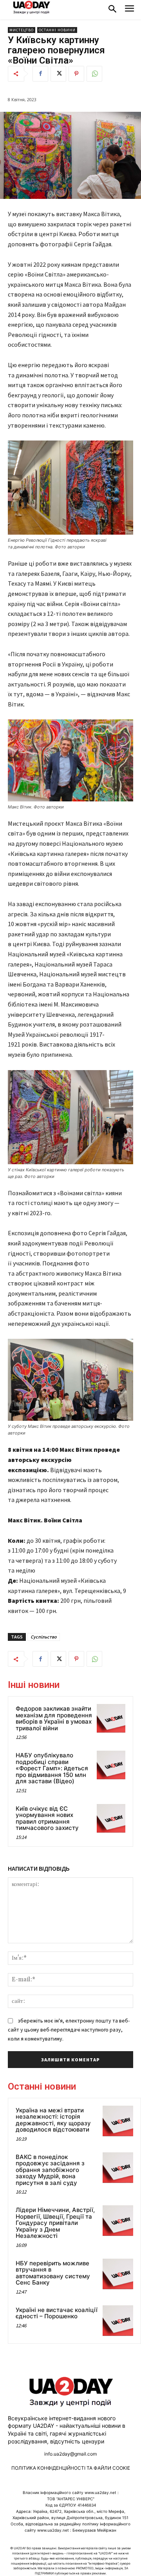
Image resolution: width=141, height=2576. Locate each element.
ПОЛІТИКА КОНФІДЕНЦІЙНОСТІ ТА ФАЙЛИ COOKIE (71, 2468)
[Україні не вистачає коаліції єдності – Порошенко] (118, 2321)
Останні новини (57, 30)
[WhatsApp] (94, 74)
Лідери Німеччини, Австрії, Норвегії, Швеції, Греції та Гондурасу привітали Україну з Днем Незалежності (55, 2223)
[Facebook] (40, 74)
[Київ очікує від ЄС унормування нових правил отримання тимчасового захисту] (111, 1818)
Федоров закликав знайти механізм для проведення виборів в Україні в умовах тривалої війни (54, 1718)
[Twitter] (58, 74)
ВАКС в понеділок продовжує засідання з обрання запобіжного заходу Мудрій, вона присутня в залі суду (50, 2170)
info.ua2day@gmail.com (70, 2454)
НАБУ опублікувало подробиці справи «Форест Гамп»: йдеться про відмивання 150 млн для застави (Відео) (52, 1768)
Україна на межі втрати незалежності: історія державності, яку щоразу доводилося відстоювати (53, 2120)
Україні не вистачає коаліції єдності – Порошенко (57, 2313)
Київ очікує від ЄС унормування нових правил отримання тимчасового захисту (47, 1818)
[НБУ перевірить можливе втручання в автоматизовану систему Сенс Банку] (118, 2274)
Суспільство (44, 1637)
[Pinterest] (76, 74)
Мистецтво (22, 30)
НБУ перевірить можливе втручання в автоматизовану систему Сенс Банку (53, 2273)
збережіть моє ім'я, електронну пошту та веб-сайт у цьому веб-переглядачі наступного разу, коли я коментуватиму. (69, 2029)
